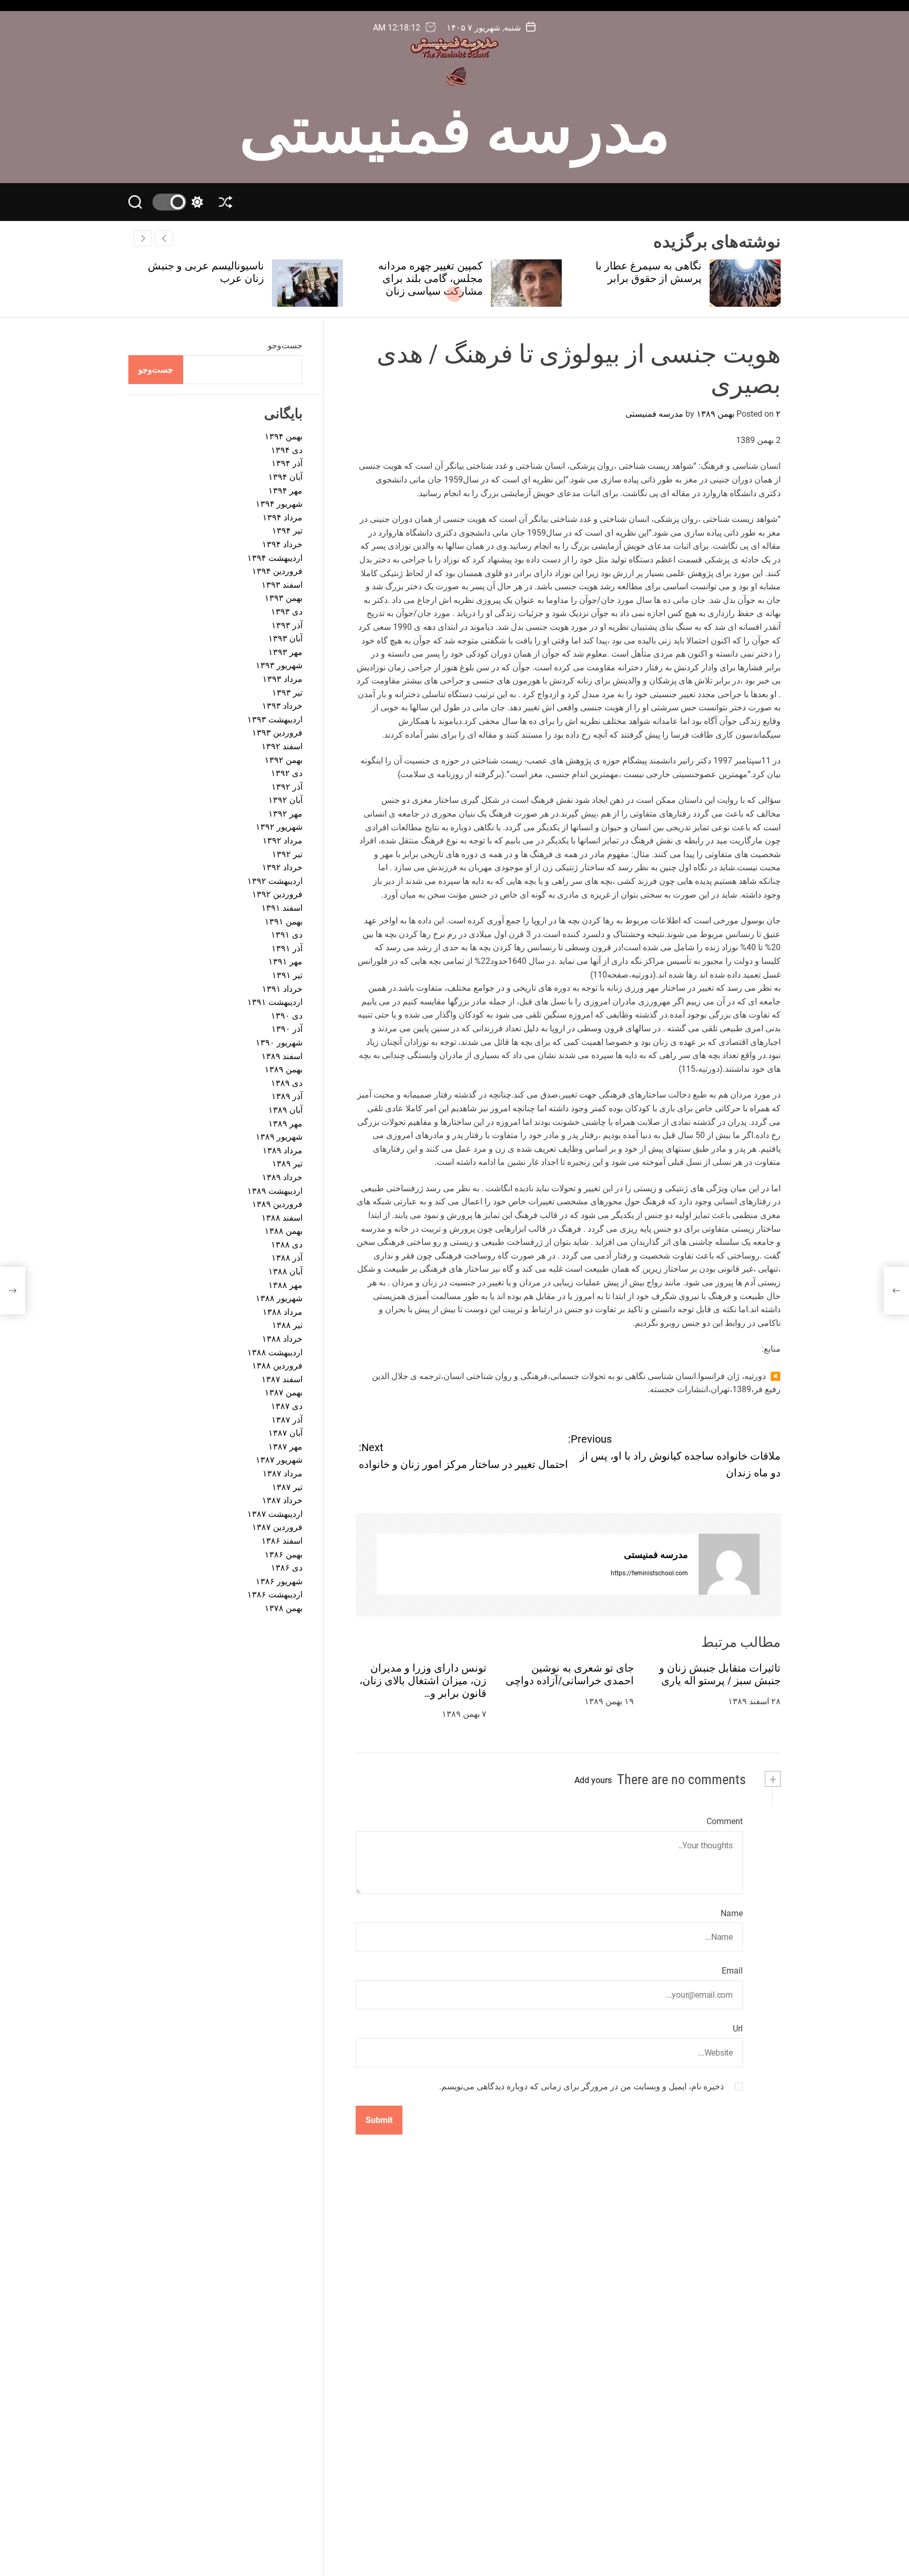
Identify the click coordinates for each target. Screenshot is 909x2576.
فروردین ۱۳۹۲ (277, 894)
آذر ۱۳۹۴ (287, 463)
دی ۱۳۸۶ (287, 1568)
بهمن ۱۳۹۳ (284, 598)
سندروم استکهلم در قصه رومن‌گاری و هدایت (210, 272)
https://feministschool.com (649, 1573)
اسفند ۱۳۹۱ (282, 908)
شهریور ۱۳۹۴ (279, 504)
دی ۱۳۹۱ (287, 935)
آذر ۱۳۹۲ (287, 787)
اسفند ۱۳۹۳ (282, 585)
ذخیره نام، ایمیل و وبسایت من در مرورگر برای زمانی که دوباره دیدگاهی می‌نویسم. (582, 2086)
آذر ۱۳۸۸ (287, 1258)
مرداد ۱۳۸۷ (282, 1473)
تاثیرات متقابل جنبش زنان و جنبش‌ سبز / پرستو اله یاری (720, 1674)
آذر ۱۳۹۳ (287, 625)
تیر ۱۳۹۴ (287, 531)
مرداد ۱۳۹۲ (282, 841)
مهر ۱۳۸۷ (285, 1447)
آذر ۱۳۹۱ (287, 948)
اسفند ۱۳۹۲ (282, 746)
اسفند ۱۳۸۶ (282, 1541)
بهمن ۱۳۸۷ (284, 1392)
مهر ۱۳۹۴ (285, 491)
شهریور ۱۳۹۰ (279, 1043)
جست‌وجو (285, 345)
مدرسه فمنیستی (455, 125)
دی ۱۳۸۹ (287, 1083)
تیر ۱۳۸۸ (287, 1325)
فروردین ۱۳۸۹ (277, 1204)
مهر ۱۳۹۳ (285, 652)
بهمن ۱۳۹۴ (284, 436)
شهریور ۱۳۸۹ (279, 1137)
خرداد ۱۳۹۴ (282, 544)
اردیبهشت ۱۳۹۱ (275, 1002)
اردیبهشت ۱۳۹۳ (275, 720)
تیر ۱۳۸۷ (287, 1487)
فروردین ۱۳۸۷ (277, 1527)
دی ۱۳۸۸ (287, 1245)
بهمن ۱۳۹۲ (284, 759)
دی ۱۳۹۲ (287, 773)
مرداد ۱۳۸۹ (282, 1150)
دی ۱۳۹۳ (287, 612)
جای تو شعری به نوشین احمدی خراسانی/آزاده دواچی (570, 1674)
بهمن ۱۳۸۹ (284, 1069)
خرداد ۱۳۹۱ (282, 989)
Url (738, 2029)
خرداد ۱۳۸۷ (282, 1500)
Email (732, 1971)
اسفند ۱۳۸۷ (282, 1379)
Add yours (593, 1780)
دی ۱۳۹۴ (287, 450)
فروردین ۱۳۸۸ (277, 1366)
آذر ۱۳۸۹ (287, 1096)
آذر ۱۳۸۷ (287, 1420)
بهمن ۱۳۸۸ (284, 1231)
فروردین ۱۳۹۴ (277, 571)
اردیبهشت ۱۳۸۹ (275, 1190)
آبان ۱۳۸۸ (285, 1271)
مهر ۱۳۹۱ (285, 962)
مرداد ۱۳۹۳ (282, 679)
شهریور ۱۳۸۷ (279, 1460)
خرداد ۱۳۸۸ (282, 1339)
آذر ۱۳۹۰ (287, 1029)
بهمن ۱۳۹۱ (284, 922)
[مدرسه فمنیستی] (729, 1565)
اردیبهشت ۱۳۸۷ (275, 1514)
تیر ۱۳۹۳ (287, 692)
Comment (725, 1822)
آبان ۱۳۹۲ (285, 800)
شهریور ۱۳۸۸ (279, 1298)
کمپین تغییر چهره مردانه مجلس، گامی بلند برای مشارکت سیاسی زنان (649, 278)
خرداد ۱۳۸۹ (282, 1177)
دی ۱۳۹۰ (287, 1016)
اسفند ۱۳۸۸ (282, 1218)
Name (732, 1913)
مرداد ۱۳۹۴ (282, 517)
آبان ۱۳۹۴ (285, 477)
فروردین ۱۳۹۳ (277, 733)
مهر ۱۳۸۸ (285, 1285)
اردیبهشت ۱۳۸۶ (275, 1594)
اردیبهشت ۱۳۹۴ (275, 558)
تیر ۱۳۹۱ (287, 975)
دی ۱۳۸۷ (287, 1406)
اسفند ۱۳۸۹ (282, 1056)
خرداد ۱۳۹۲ (282, 867)
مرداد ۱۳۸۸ (282, 1312)
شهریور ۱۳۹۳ (279, 665)
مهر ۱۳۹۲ (285, 814)
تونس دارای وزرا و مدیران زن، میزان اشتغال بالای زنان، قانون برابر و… (423, 1681)
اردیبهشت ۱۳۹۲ (275, 881)
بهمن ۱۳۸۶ (284, 1554)
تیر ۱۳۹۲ (287, 854)
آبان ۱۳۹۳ (285, 638)
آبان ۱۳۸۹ (285, 1110)
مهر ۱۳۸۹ (285, 1123)
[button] (143, 238)
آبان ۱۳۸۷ (285, 1433)
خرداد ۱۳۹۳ (282, 706)
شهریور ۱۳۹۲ (279, 827)
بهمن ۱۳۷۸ (284, 1608)
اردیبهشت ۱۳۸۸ (275, 1352)
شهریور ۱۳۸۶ (279, 1581)
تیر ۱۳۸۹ (287, 1164)
